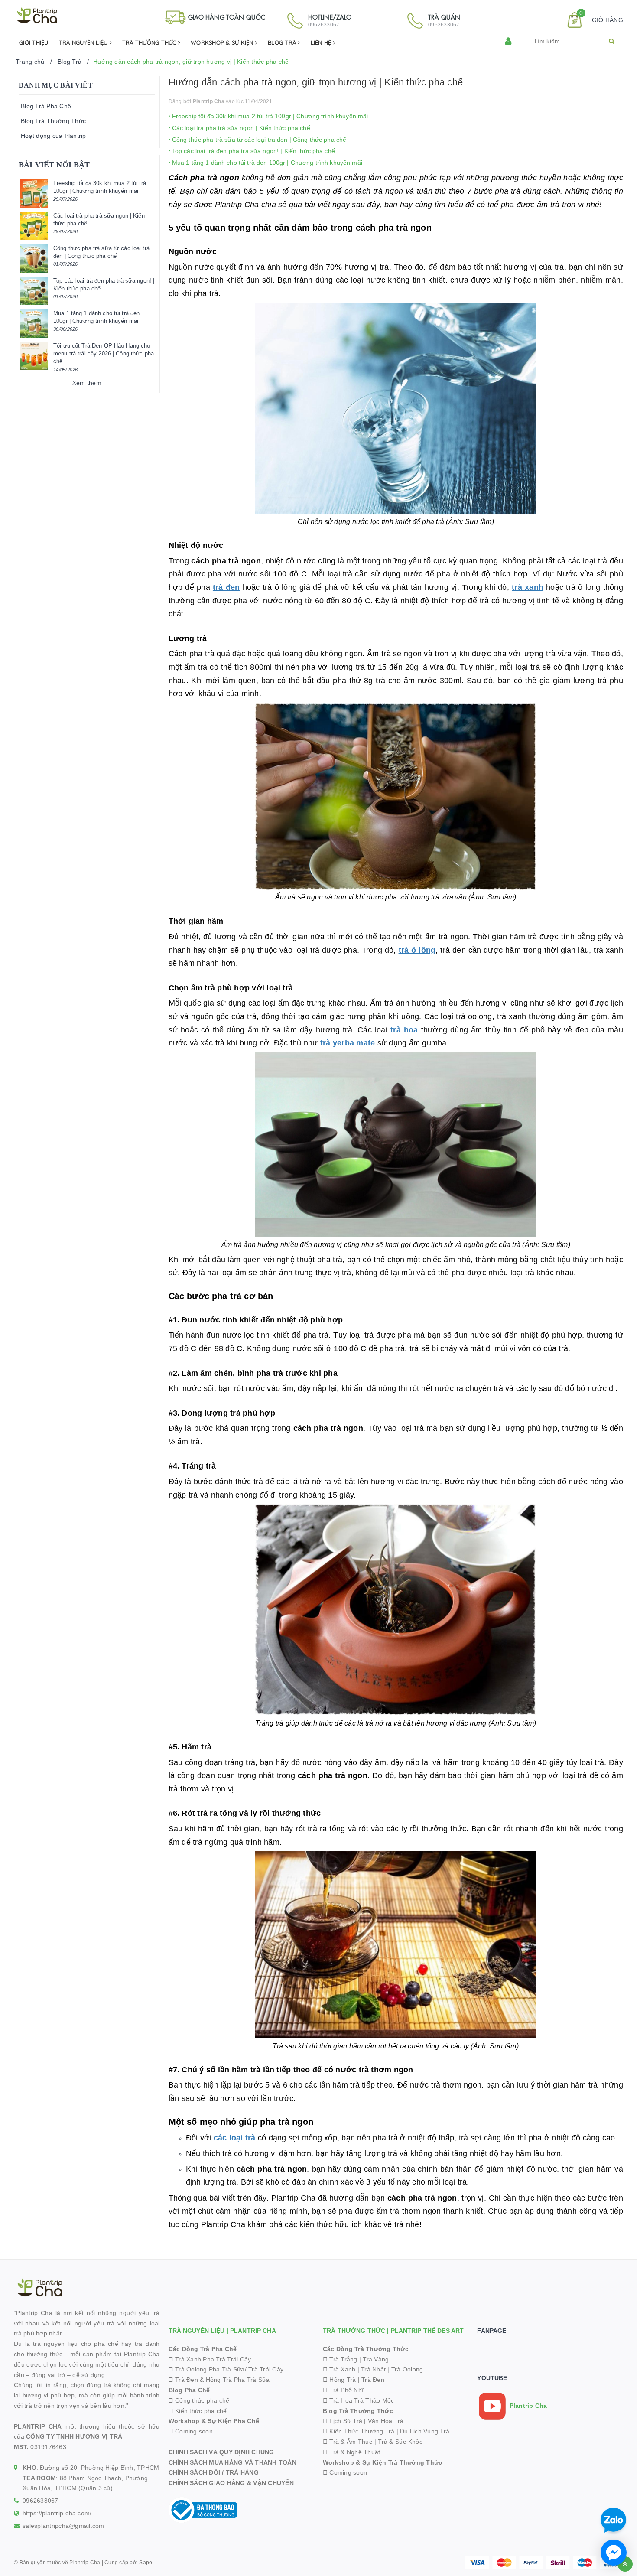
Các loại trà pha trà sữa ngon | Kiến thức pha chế (240, 128)
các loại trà (235, 2138)
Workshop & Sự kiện (223, 42)
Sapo (146, 2563)
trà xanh (528, 587)
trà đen (226, 587)
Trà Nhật (373, 2369)
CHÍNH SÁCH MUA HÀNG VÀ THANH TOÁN (232, 2462)
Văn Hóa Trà (386, 2421)
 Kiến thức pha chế (198, 2411)
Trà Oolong (407, 2369)
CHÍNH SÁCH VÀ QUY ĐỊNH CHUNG (221, 2452)
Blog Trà (283, 42)
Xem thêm (87, 383)
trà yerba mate (348, 1043)
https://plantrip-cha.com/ (57, 2513)
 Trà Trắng (340, 2359)
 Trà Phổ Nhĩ (343, 2390)
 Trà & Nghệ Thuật (352, 2452)
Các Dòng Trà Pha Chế (203, 2349)
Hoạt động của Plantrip (54, 136)
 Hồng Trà (340, 2380)
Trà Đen (373, 2380)
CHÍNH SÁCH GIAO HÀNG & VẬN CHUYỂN (231, 2483)
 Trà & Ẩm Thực (348, 2442)
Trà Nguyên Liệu (84, 42)
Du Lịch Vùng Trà (425, 2431)
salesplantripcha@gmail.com (63, 2526)
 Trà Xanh (339, 2369)
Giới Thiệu (34, 42)
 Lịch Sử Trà (343, 2421)
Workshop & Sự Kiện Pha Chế (214, 2421)
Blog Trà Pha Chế (46, 106)
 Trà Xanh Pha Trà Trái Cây (210, 2359)
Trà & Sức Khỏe (400, 2442)
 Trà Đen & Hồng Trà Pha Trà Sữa (219, 2380)
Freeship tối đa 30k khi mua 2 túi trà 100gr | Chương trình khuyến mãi (269, 116)
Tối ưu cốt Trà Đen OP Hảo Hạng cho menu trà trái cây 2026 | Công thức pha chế (104, 353)
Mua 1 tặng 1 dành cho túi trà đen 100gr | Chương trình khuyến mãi (266, 163)
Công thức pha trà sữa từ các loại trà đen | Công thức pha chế (258, 140)
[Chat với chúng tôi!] (614, 2553)
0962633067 (41, 2501)
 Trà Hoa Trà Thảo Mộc (359, 2400)
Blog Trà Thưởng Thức (53, 121)
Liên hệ (322, 42)
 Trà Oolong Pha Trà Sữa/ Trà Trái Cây (226, 2369)
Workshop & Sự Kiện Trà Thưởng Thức (383, 2462)
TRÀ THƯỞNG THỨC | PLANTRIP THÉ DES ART (393, 2331)
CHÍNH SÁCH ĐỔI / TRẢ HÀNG (214, 2472)
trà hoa (404, 1030)
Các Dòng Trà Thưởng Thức (366, 2349)
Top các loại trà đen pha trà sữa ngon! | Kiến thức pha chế (253, 151)
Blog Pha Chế (189, 2390)
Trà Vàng (376, 2359)
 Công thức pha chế (199, 2400)
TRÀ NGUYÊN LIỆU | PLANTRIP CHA (222, 2331)
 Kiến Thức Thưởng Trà (359, 2431)
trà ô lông (417, 950)
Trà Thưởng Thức (150, 42)
